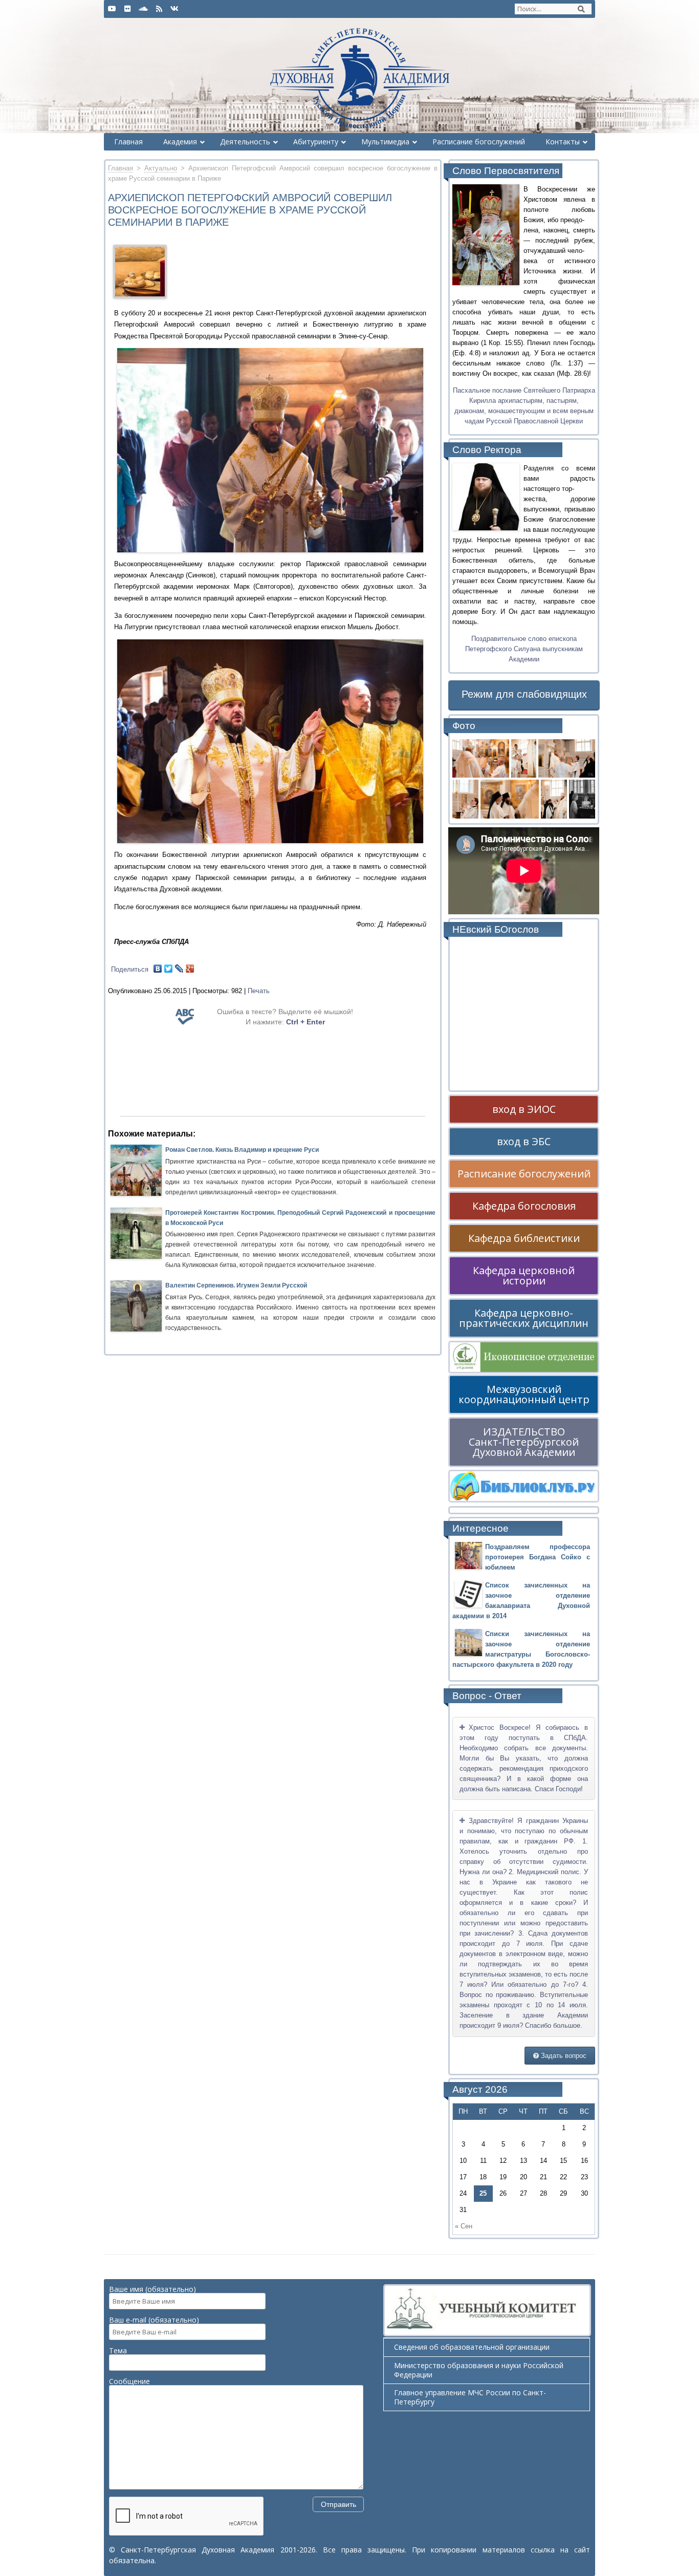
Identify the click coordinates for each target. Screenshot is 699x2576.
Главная (121, 168)
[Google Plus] (190, 969)
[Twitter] (169, 969)
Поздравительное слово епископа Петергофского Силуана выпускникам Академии (524, 649)
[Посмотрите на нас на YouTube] (112, 9)
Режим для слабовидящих (524, 694)
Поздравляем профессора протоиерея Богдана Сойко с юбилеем (538, 1557)
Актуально (161, 168)
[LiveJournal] (179, 969)
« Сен (464, 2226)
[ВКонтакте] (158, 969)
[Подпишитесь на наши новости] (159, 9)
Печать (259, 991)
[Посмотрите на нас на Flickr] (127, 9)
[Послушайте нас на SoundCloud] (143, 9)
